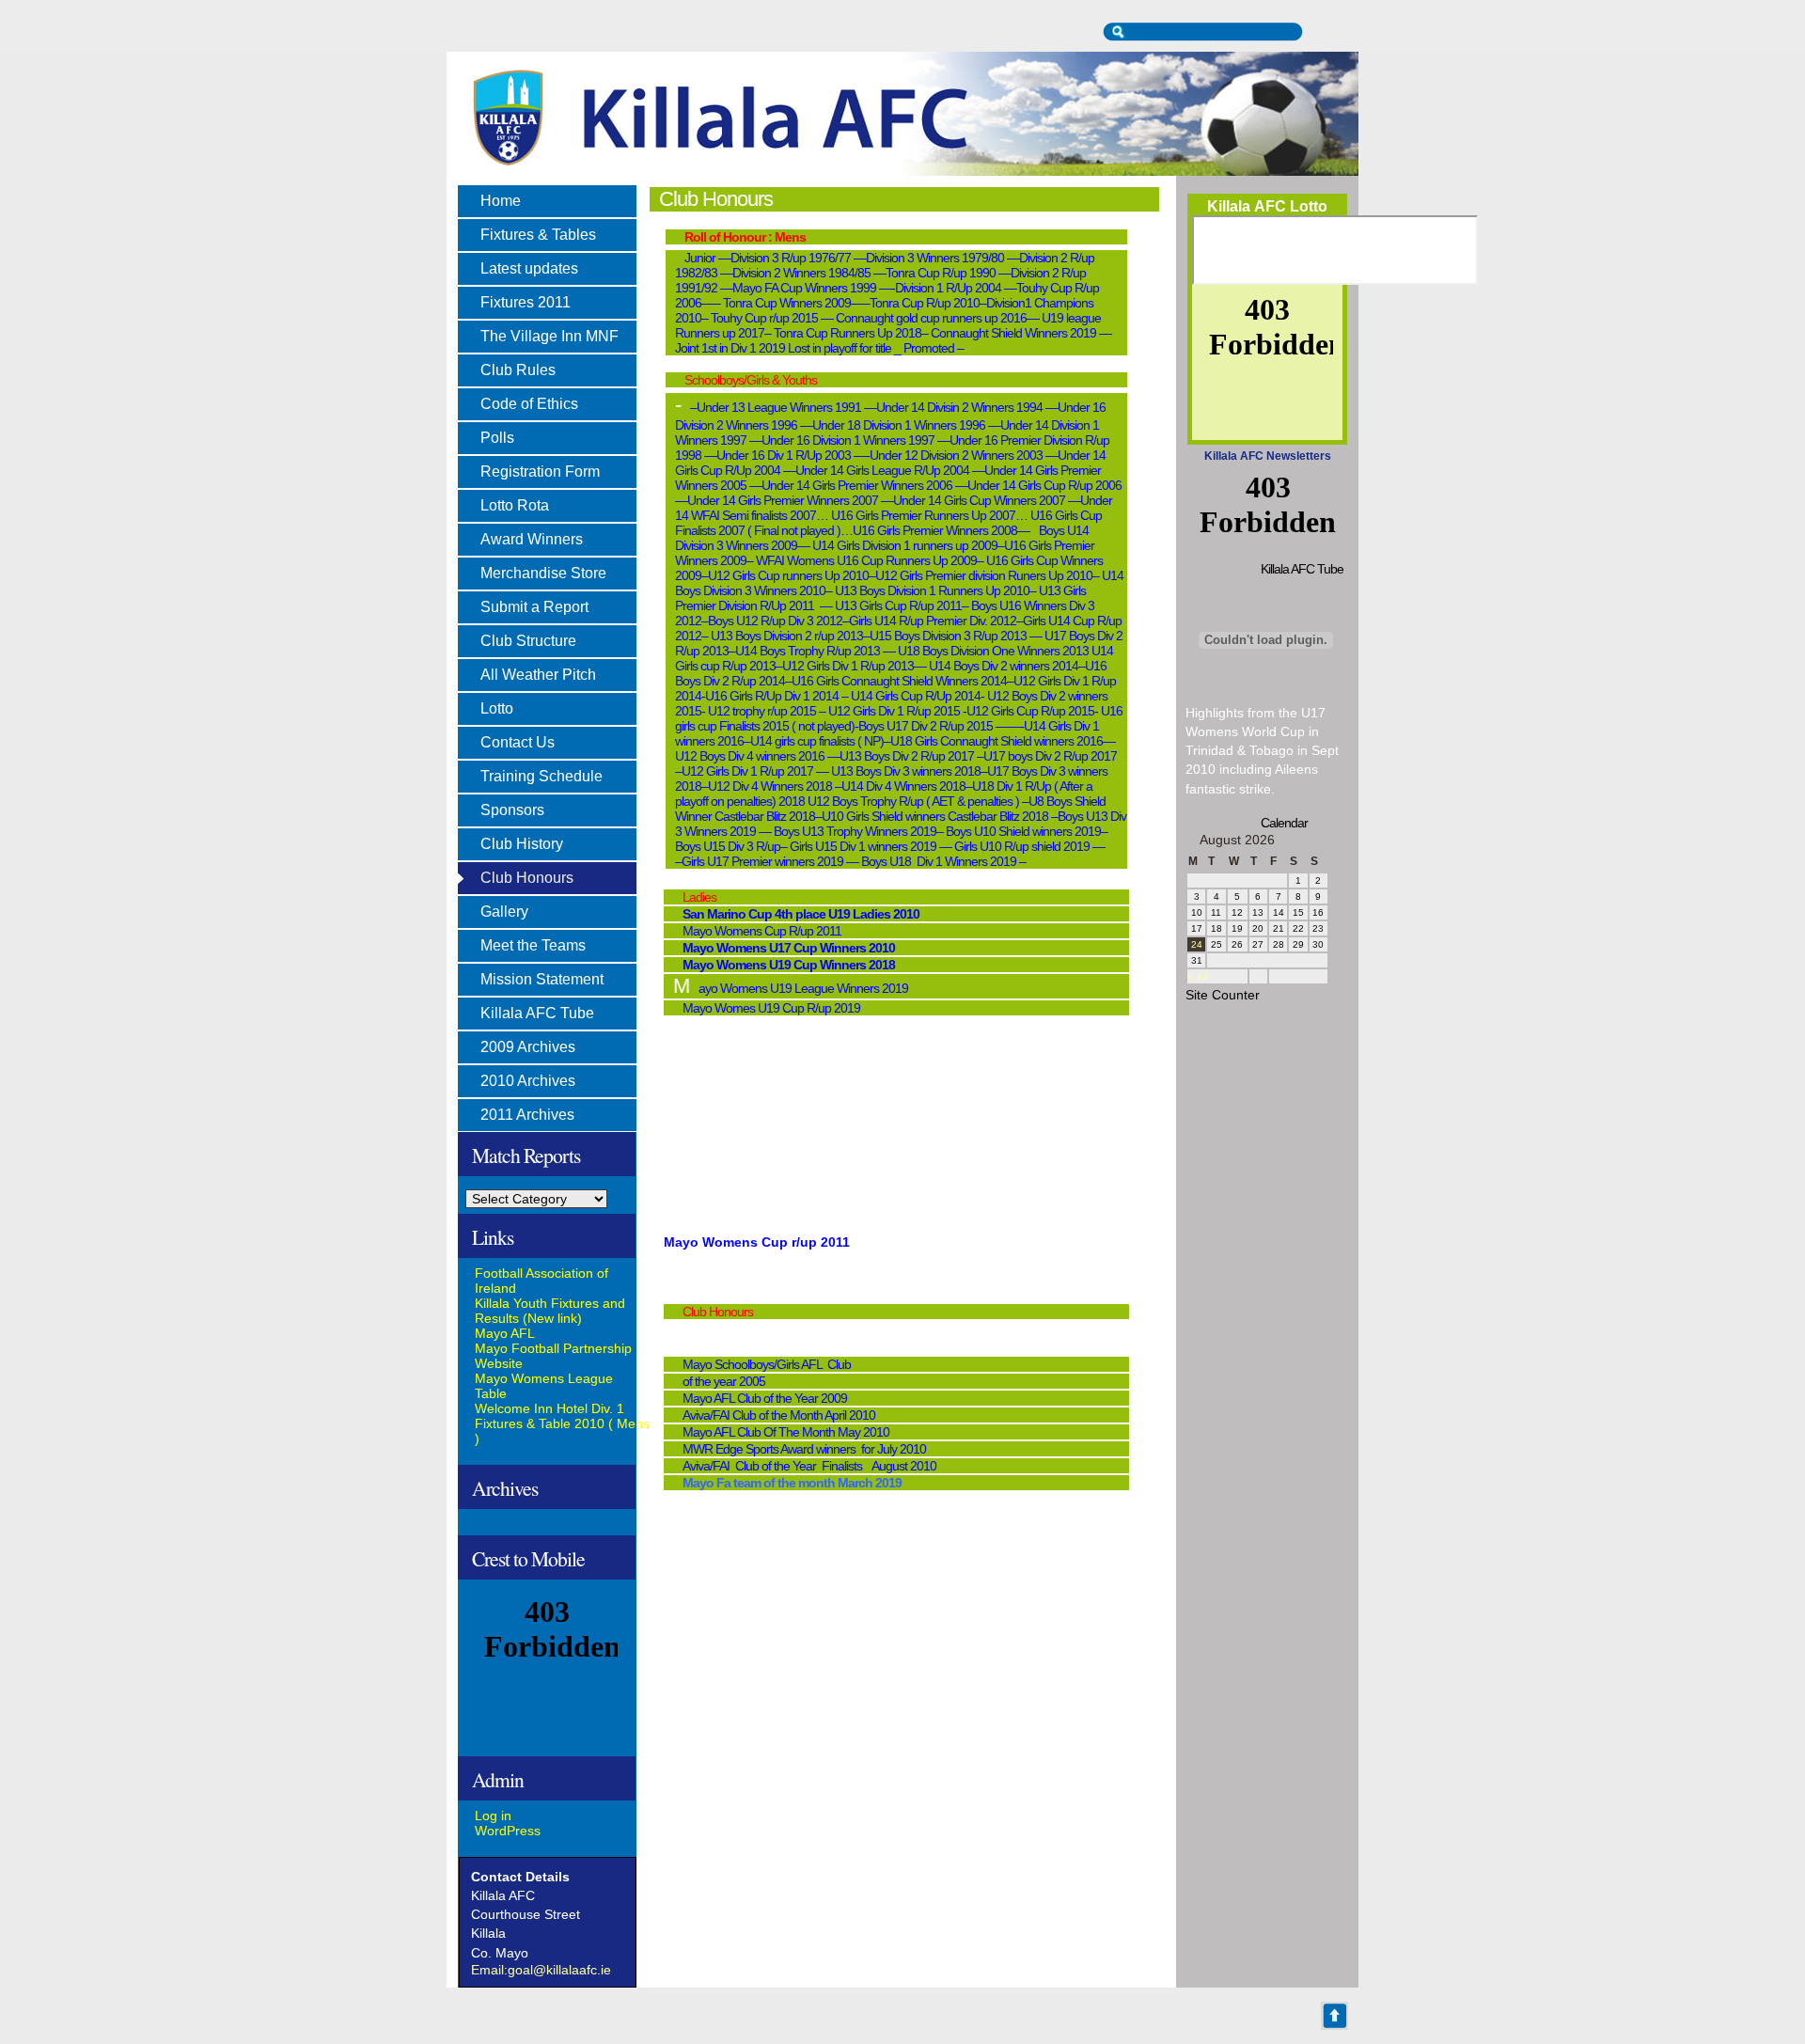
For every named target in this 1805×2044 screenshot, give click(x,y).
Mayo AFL (505, 1333)
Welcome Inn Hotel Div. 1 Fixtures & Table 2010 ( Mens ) (562, 1423)
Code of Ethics (529, 404)
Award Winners (532, 539)
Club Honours (527, 878)
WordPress (508, 1831)
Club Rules (518, 370)
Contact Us (518, 742)
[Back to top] (1335, 2016)
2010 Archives (528, 1081)
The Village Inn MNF (549, 336)
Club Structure (528, 641)
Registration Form (540, 472)
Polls (497, 438)
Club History (522, 844)
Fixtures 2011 (526, 302)
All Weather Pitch (538, 675)
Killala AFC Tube (537, 1013)
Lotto (497, 708)
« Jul (1198, 976)
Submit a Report (534, 607)
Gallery (504, 912)
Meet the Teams (533, 945)
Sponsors (512, 810)
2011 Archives (527, 1115)
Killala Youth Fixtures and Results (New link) (550, 1311)
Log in (493, 1816)
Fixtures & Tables (538, 235)
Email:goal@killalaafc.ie (541, 1970)
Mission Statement (542, 979)
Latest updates (529, 268)
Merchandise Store (543, 573)
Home (501, 201)
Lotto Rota (515, 505)
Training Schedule (541, 776)
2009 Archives (528, 1047)
